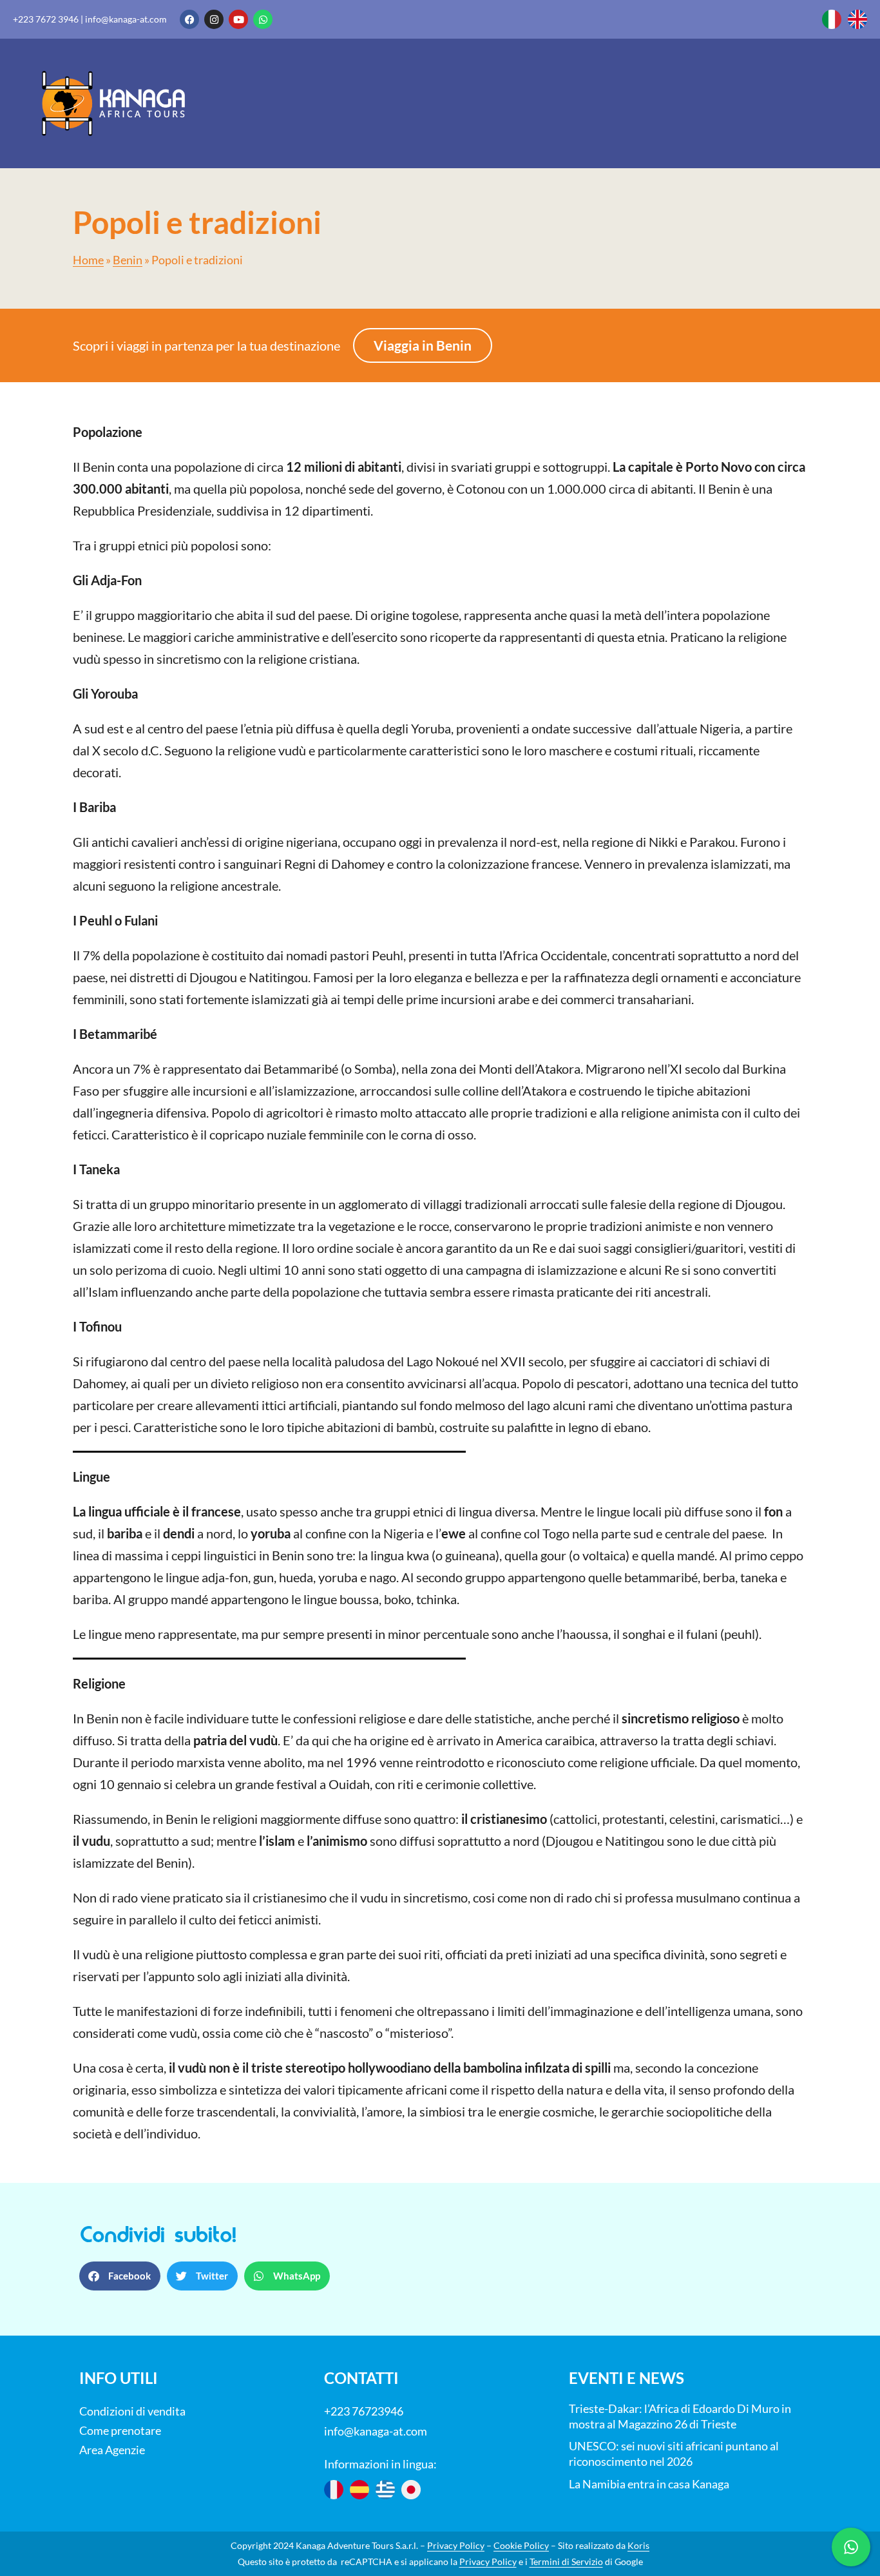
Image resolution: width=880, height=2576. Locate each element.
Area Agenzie (112, 2450)
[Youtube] (238, 19)
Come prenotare (120, 2430)
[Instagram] (214, 19)
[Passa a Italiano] (832, 19)
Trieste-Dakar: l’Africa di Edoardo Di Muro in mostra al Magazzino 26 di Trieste (680, 2416)
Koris (638, 2545)
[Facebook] (189, 19)
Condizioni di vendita (132, 2411)
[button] (120, 2276)
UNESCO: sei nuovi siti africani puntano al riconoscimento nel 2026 (674, 2454)
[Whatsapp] (263, 19)
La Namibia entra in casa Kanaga (649, 2484)
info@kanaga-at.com (126, 19)
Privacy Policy (456, 2545)
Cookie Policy (521, 2545)
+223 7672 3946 (46, 19)
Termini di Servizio (566, 2561)
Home (88, 260)
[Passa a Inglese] (857, 19)
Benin (128, 260)
